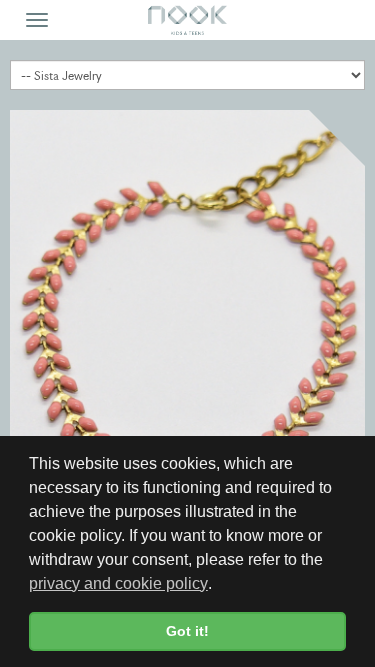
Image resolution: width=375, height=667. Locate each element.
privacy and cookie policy (118, 583)
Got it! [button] (187, 631)
